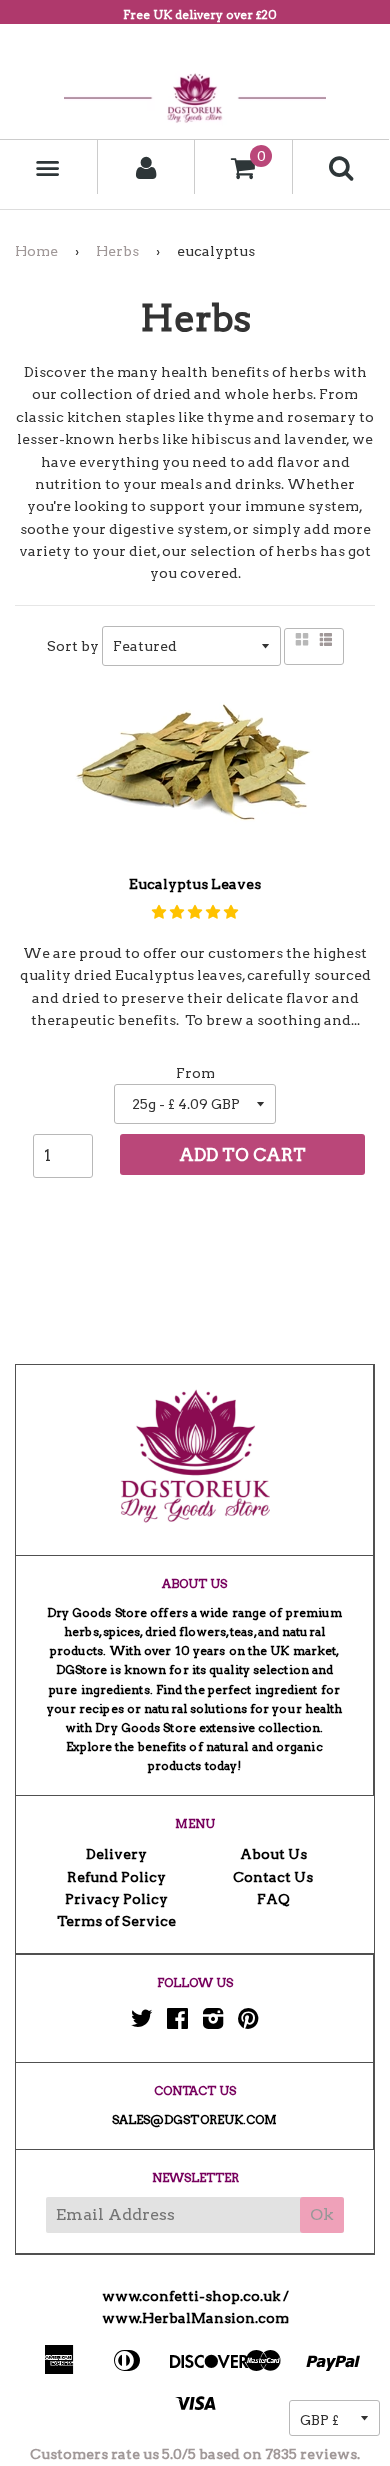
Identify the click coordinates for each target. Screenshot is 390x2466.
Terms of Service (116, 1921)
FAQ (273, 1899)
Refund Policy (116, 1877)
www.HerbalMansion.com (195, 2318)
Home (36, 251)
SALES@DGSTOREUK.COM (195, 2119)
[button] (195, 912)
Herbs (117, 251)
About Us (273, 1854)
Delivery (116, 1854)
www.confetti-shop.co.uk (191, 2296)
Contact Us (273, 1877)
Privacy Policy (116, 1899)
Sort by (73, 646)
